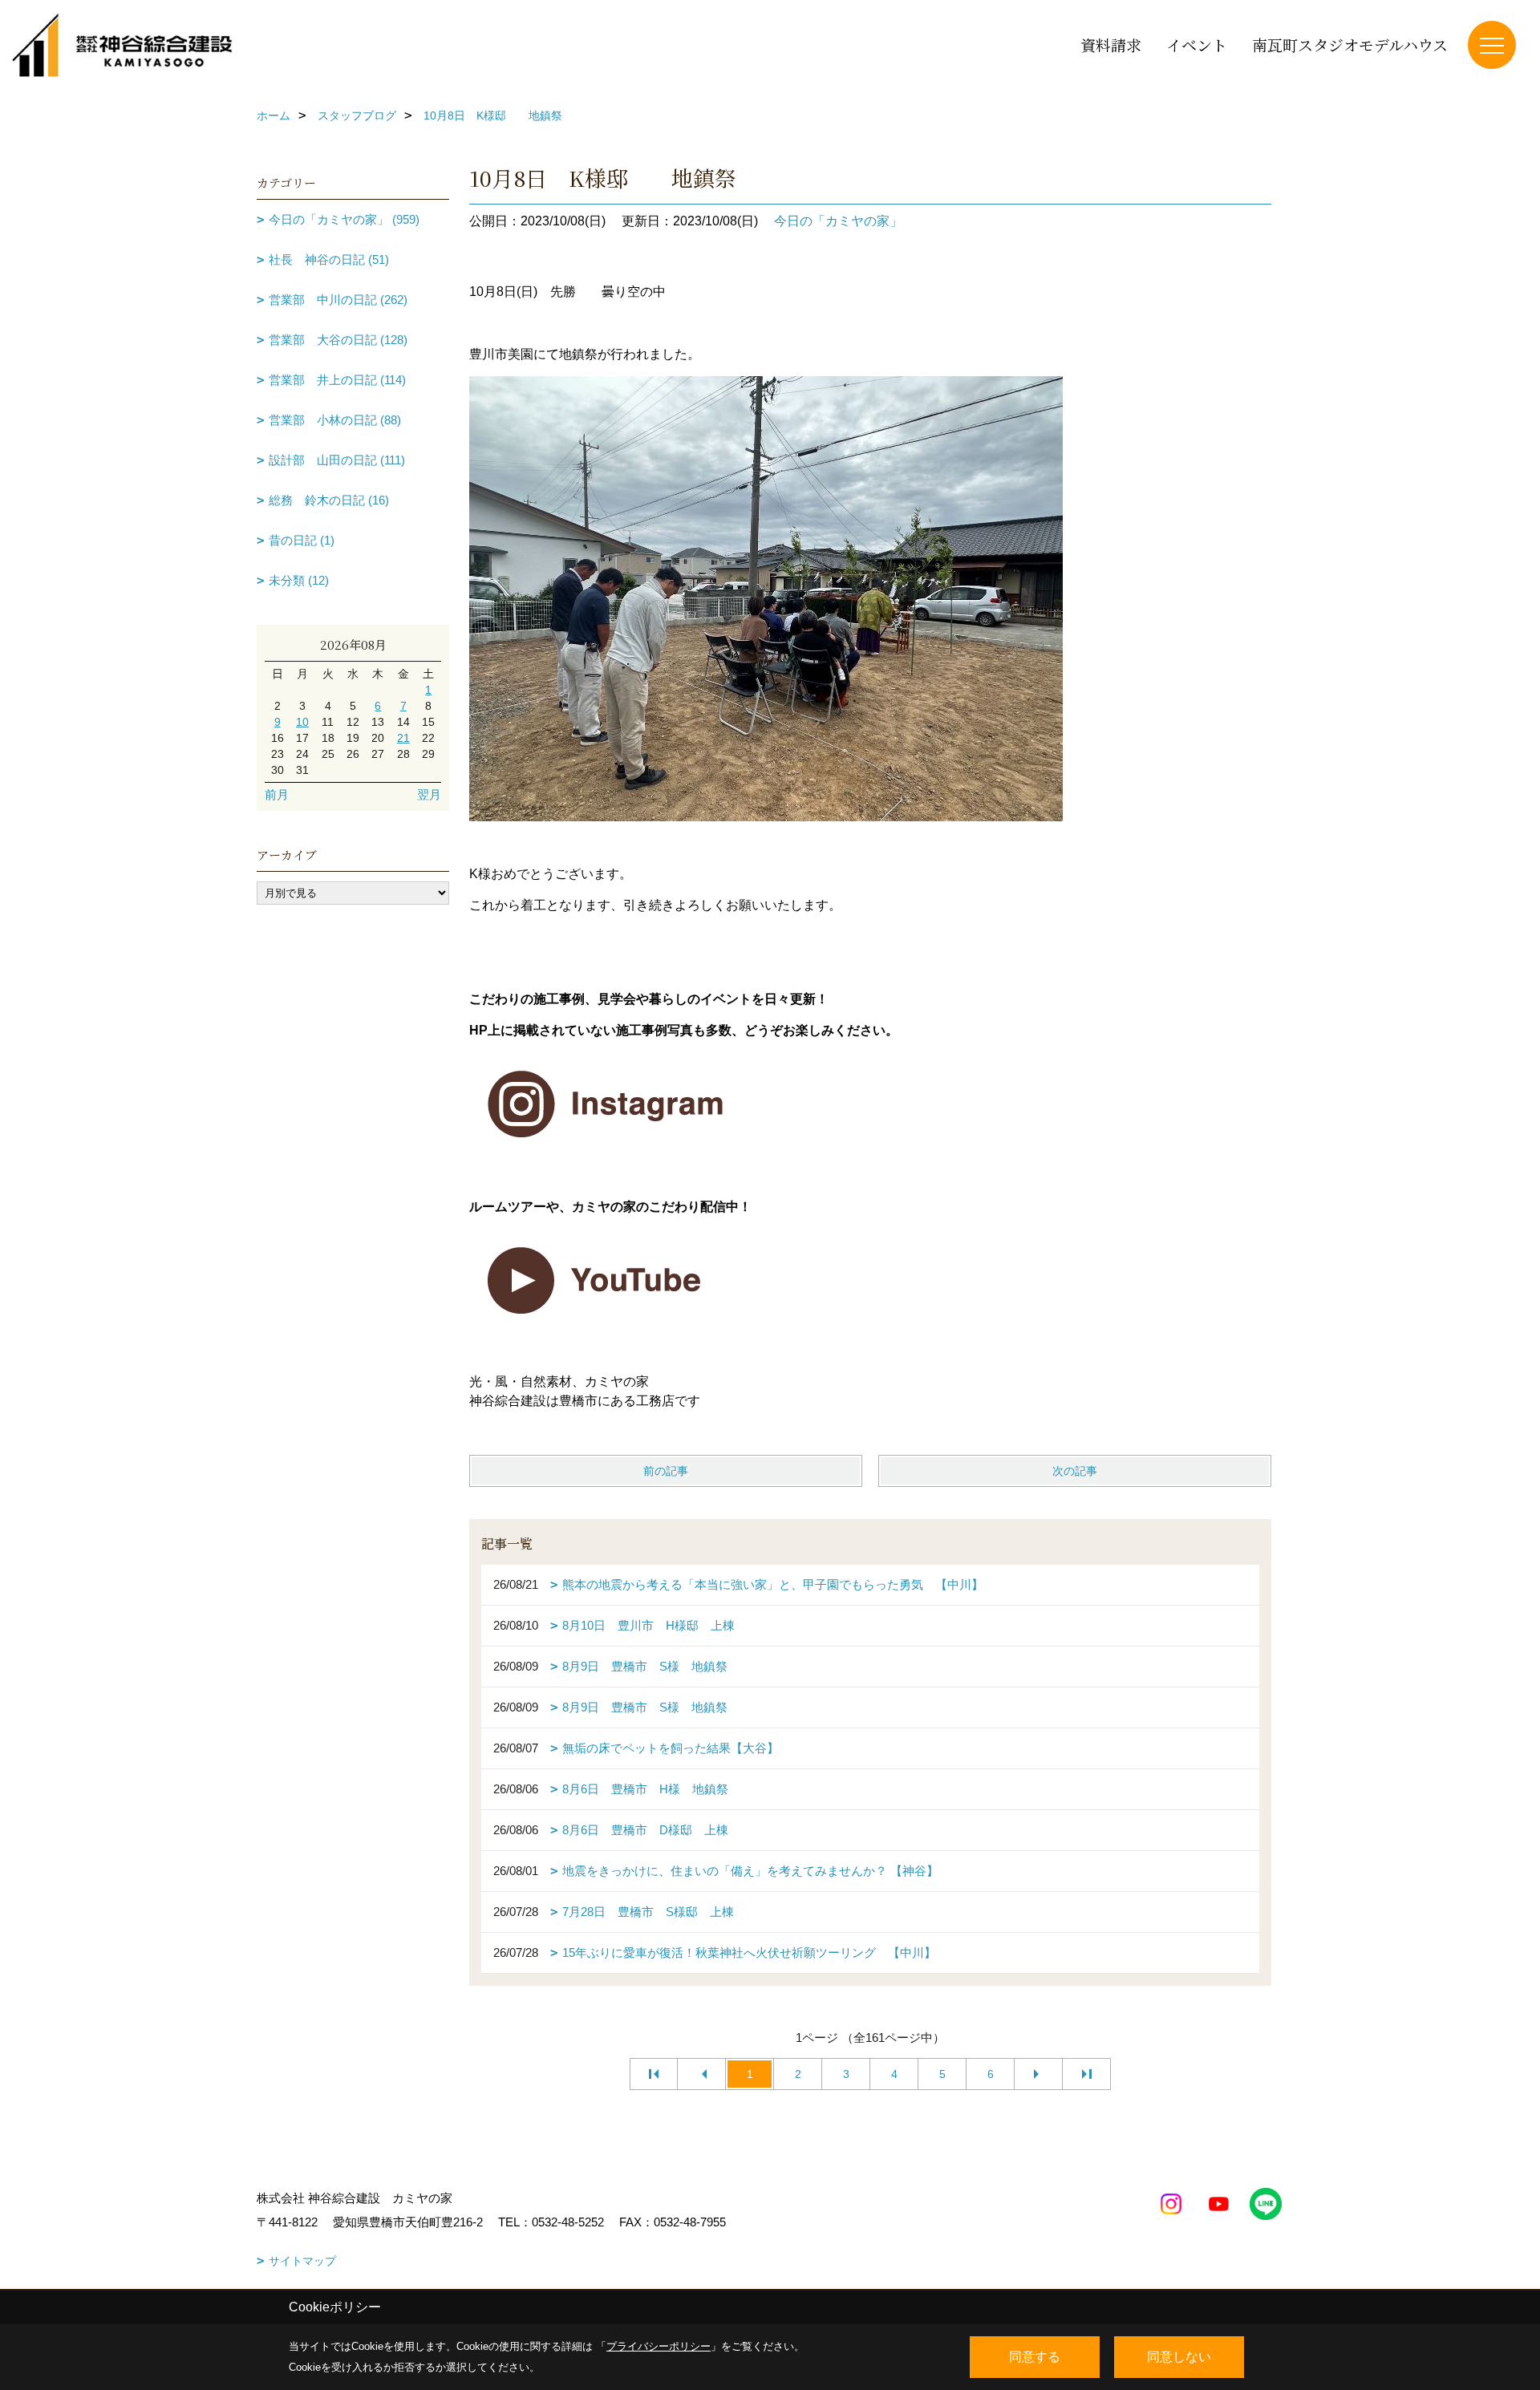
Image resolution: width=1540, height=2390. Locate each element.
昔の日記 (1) (302, 540)
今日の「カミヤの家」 (838, 221)
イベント (1197, 45)
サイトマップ (302, 2261)
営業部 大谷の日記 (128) (338, 340)
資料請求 (1111, 45)
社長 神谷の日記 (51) (329, 259)
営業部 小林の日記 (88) (335, 420)
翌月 (429, 794)
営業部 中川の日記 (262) (338, 300)
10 (302, 722)
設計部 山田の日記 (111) (337, 460)
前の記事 (666, 1471)
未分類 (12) (299, 580)
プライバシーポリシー (659, 2346)
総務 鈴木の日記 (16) (329, 500)
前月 (277, 794)
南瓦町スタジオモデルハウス (1350, 45)
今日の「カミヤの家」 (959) (344, 219)
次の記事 (1075, 1471)
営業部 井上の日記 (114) (337, 380)
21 (403, 738)
